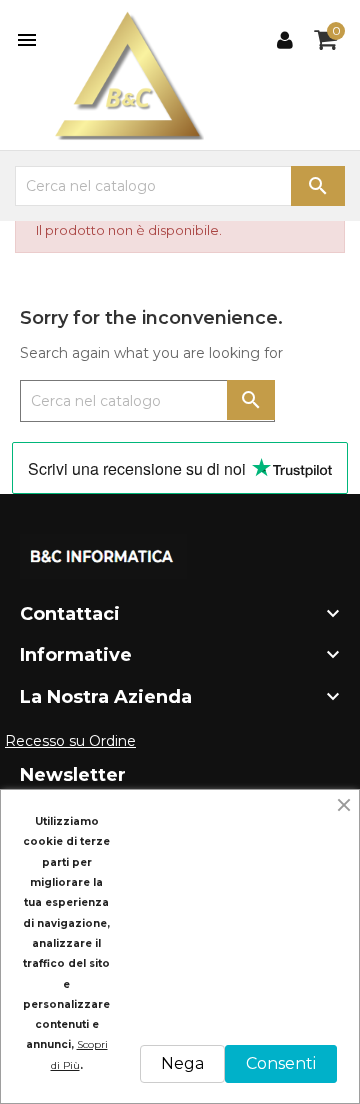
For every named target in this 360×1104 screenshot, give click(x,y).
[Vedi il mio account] (285, 40)
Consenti (281, 1063)
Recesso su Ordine (70, 741)
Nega (182, 1063)
